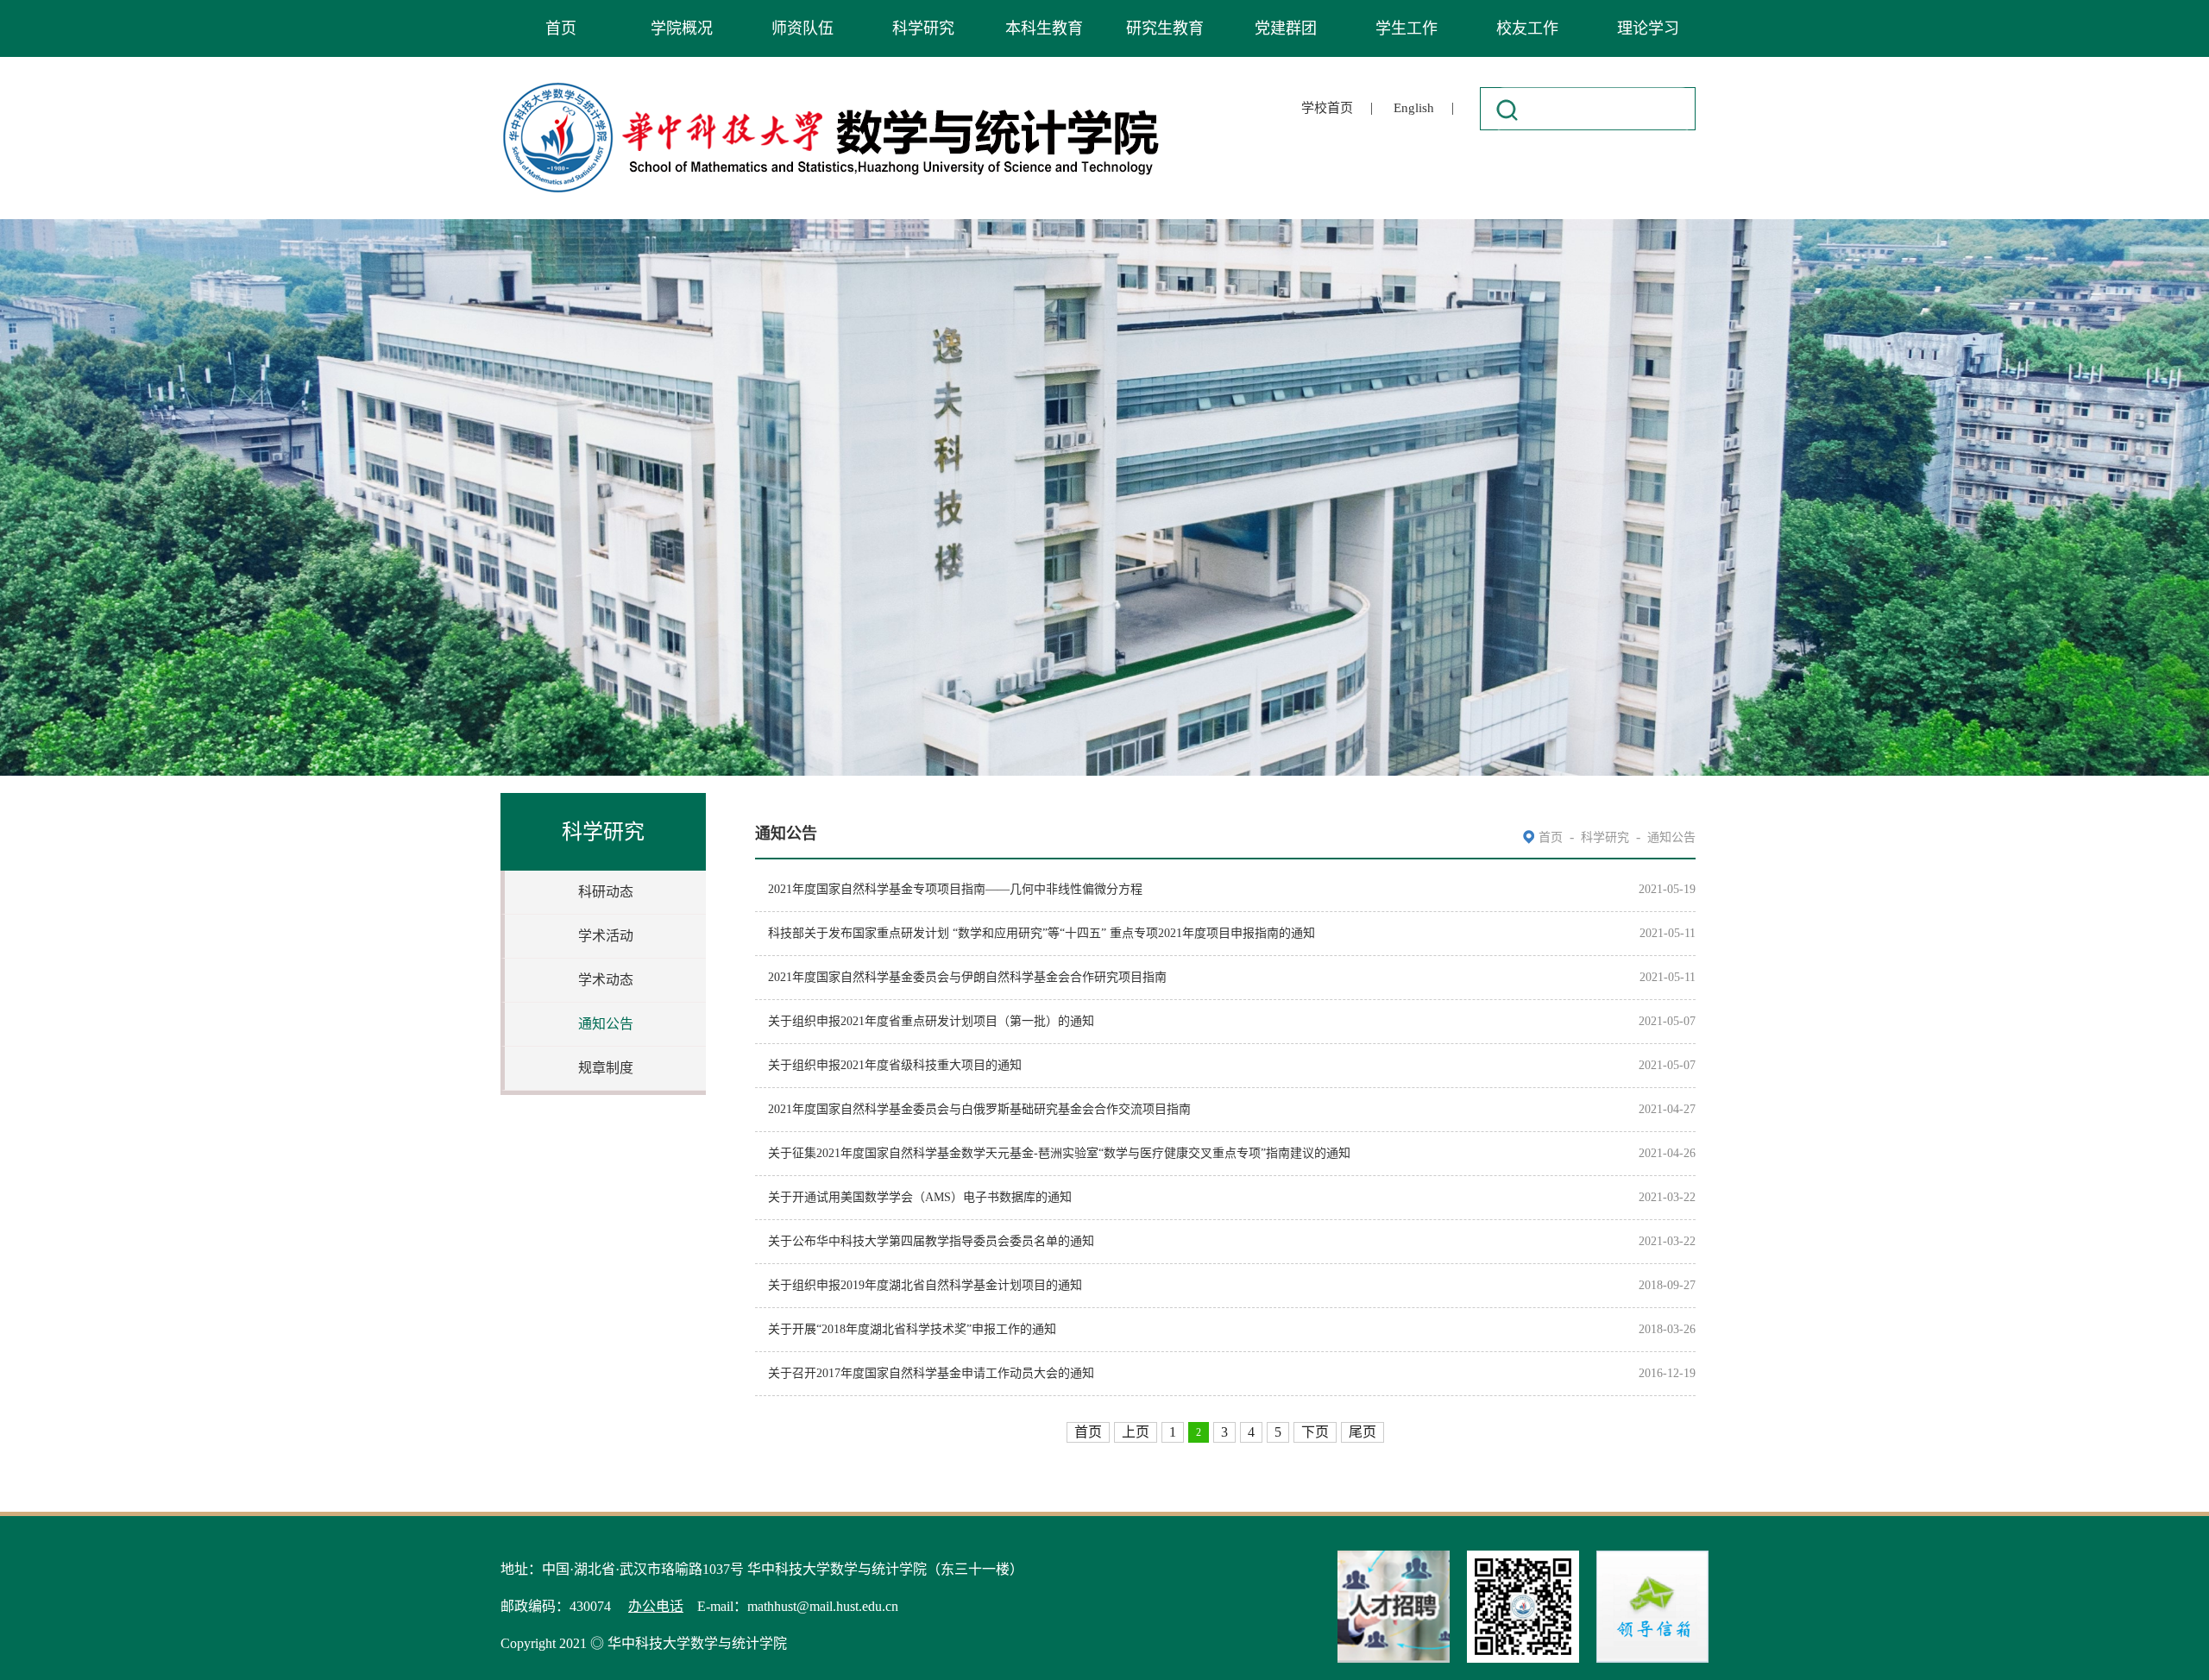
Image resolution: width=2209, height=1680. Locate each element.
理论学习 (1648, 28)
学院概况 (682, 28)
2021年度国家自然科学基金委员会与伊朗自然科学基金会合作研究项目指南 (967, 977)
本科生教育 (1044, 28)
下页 (1315, 1432)
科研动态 (606, 892)
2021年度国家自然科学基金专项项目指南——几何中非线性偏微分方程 (955, 889)
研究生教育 (1165, 28)
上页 (1136, 1432)
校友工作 (1527, 28)
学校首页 (1327, 108)
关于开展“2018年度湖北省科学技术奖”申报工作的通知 (912, 1329)
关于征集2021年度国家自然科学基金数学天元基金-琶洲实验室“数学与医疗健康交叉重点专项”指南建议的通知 (1059, 1153)
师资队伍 (802, 28)
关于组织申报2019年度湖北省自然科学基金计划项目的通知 (925, 1285)
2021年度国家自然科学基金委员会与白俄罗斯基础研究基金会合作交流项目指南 (979, 1109)
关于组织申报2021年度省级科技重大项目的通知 (895, 1065)
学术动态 (606, 980)
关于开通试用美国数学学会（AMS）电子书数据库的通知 (920, 1197)
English (1414, 108)
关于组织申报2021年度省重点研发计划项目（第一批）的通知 (931, 1021)
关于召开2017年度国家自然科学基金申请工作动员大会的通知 (931, 1373)
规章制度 (606, 1068)
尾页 (1363, 1432)
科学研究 (923, 28)
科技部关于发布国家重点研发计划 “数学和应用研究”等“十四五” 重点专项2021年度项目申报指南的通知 (1042, 933)
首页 (561, 28)
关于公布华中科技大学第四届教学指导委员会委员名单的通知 (931, 1241)
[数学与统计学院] (832, 85)
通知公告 (606, 1024)
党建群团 (1286, 28)
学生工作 (1407, 28)
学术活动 (606, 936)
